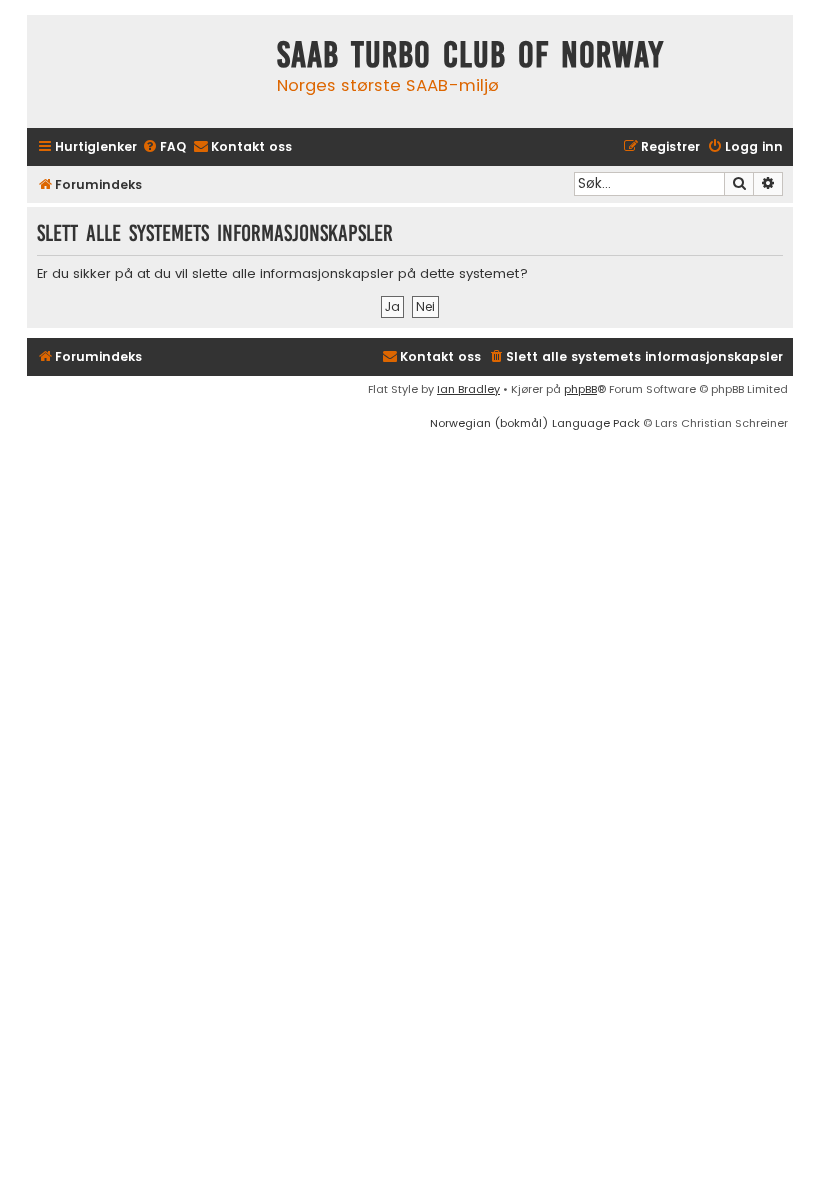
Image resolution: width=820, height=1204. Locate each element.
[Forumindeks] (147, 71)
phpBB (580, 389)
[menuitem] (164, 147)
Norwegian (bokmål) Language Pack (535, 423)
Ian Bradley (468, 389)
